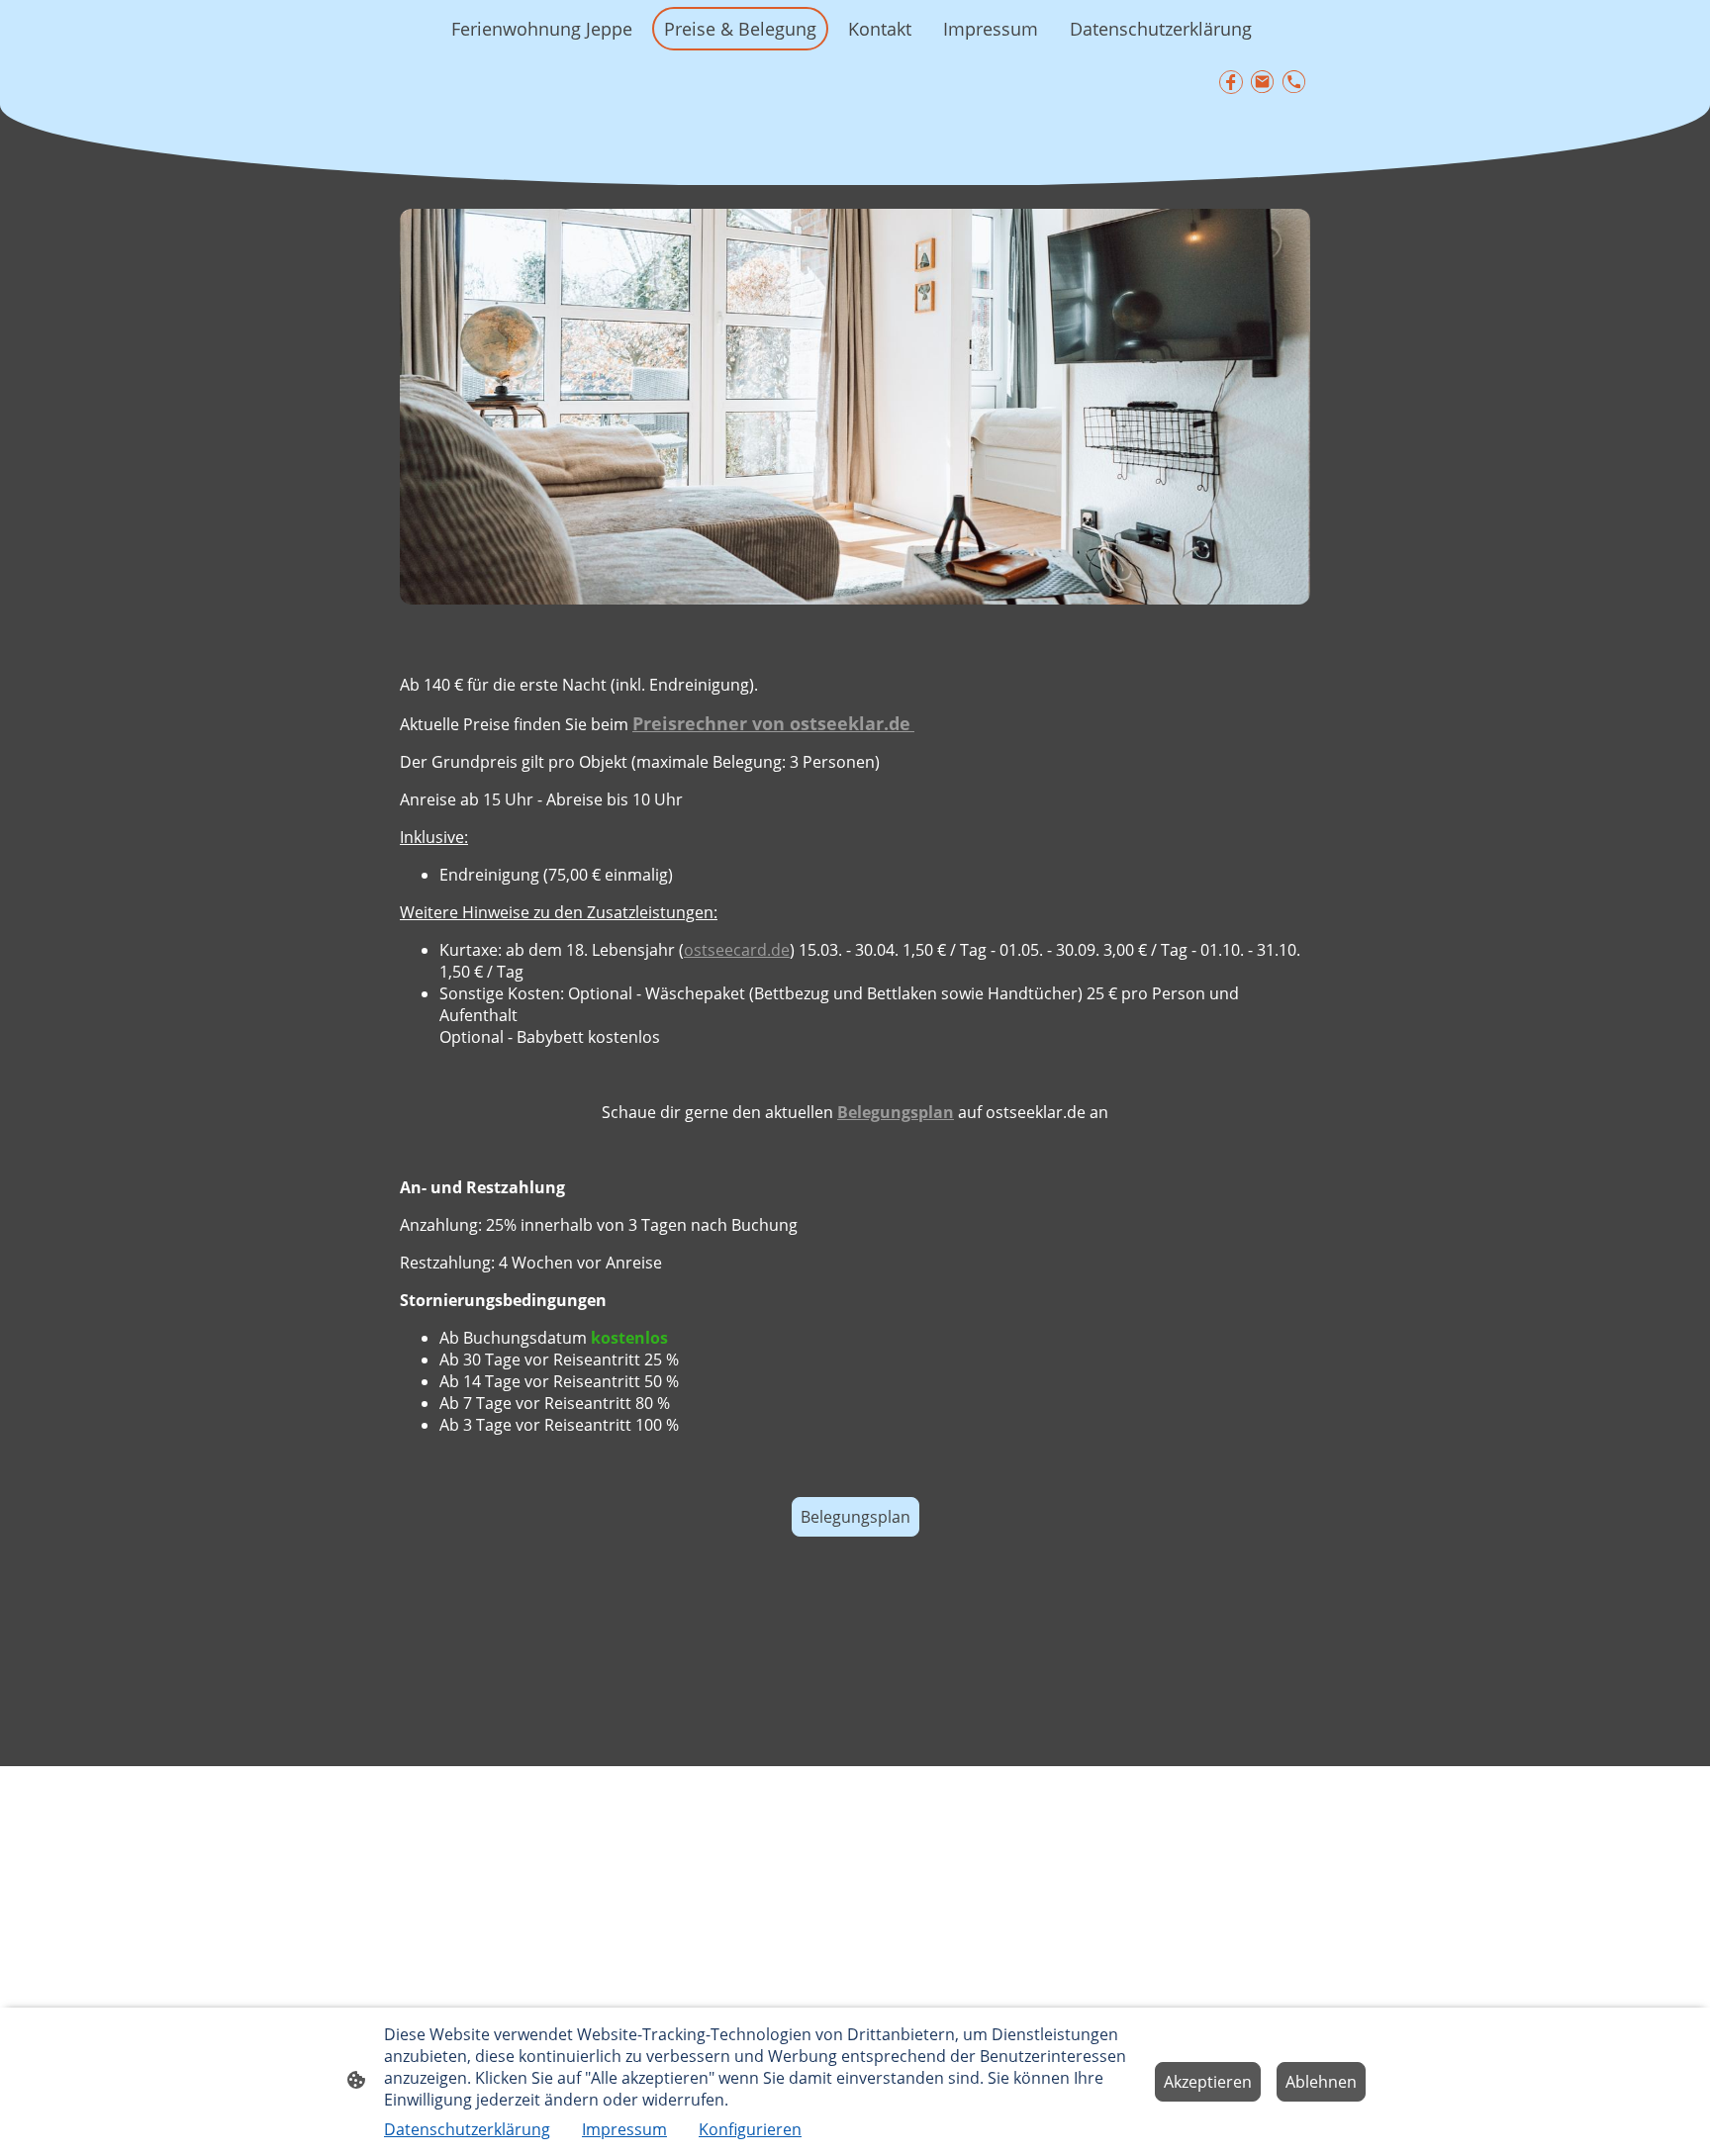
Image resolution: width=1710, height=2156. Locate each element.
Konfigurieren (750, 2129)
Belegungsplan (855, 1517)
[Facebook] (1231, 82)
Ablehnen (1321, 2082)
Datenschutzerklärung (467, 2129)
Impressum (624, 2129)
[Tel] (1294, 82)
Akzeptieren (1208, 2082)
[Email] (1263, 82)
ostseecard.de (737, 950)
